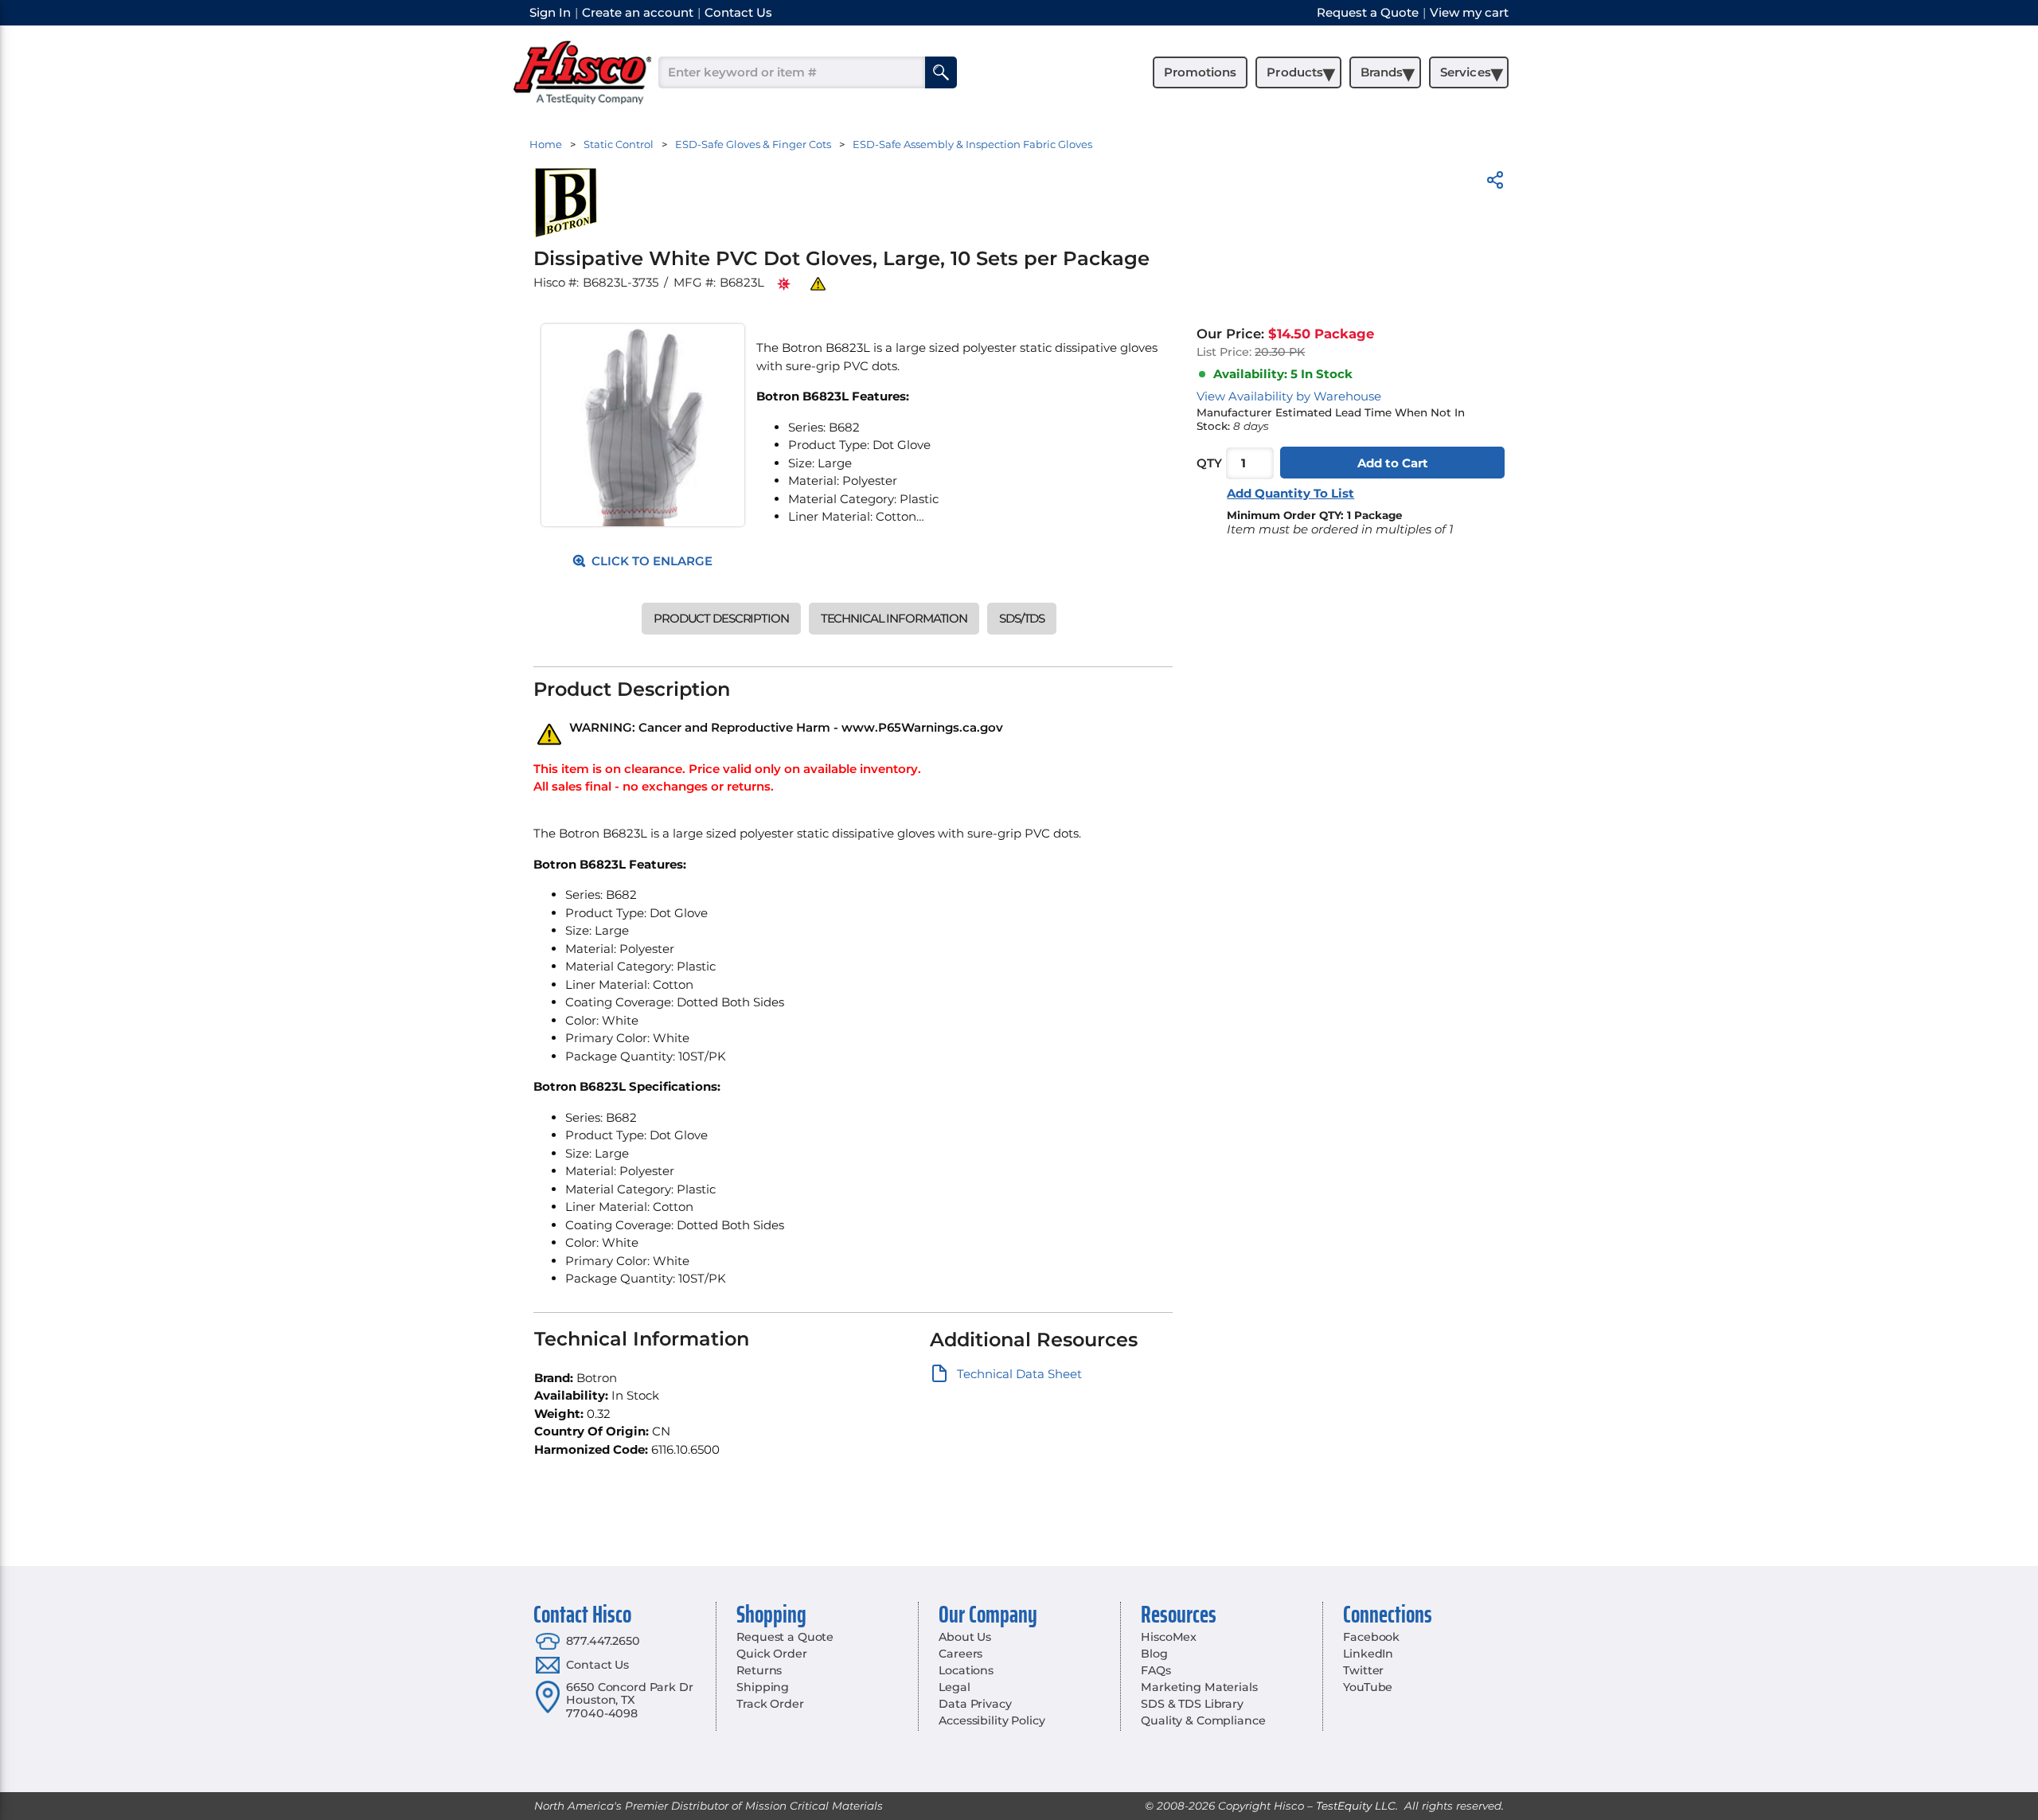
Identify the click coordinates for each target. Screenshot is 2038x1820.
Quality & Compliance (1203, 1720)
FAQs (1156, 1670)
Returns (759, 1670)
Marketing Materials (1199, 1687)
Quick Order (771, 1654)
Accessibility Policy (992, 1720)
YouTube (1368, 1687)
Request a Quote (785, 1637)
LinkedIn (1368, 1654)
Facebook (1371, 1637)
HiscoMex (1169, 1637)
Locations (966, 1670)
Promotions (1200, 72)
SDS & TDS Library (1192, 1704)
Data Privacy (975, 1704)
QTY (1209, 463)
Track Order (770, 1704)
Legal (954, 1687)
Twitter (1363, 1670)
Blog (1154, 1654)
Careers (960, 1654)
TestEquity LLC (1356, 1806)
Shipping (763, 1687)
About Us (965, 1637)
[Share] (1495, 183)
